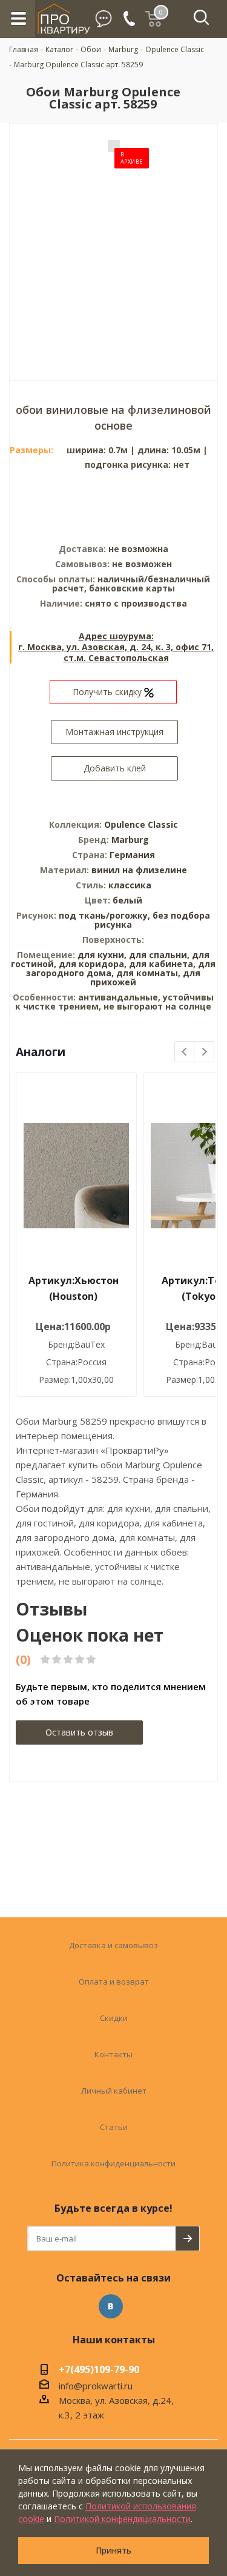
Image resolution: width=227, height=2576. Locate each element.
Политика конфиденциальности (113, 2163)
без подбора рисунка (152, 920)
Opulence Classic (141, 824)
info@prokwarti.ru (96, 2386)
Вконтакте (111, 2306)
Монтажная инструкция (114, 732)
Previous (185, 1052)
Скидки (114, 2018)
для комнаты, (148, 973)
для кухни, (102, 955)
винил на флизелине (139, 870)
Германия (132, 855)
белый (127, 900)
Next (204, 1052)
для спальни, (159, 955)
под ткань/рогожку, (106, 915)
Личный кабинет (114, 2091)
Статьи (114, 2127)
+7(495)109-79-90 (99, 2371)
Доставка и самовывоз (113, 1945)
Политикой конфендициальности (122, 2519)
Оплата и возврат (114, 1982)
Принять (113, 2550)
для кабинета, (162, 964)
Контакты (113, 2054)
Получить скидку (108, 692)
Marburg (130, 840)
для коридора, (93, 964)
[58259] (114, 243)
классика (130, 885)
